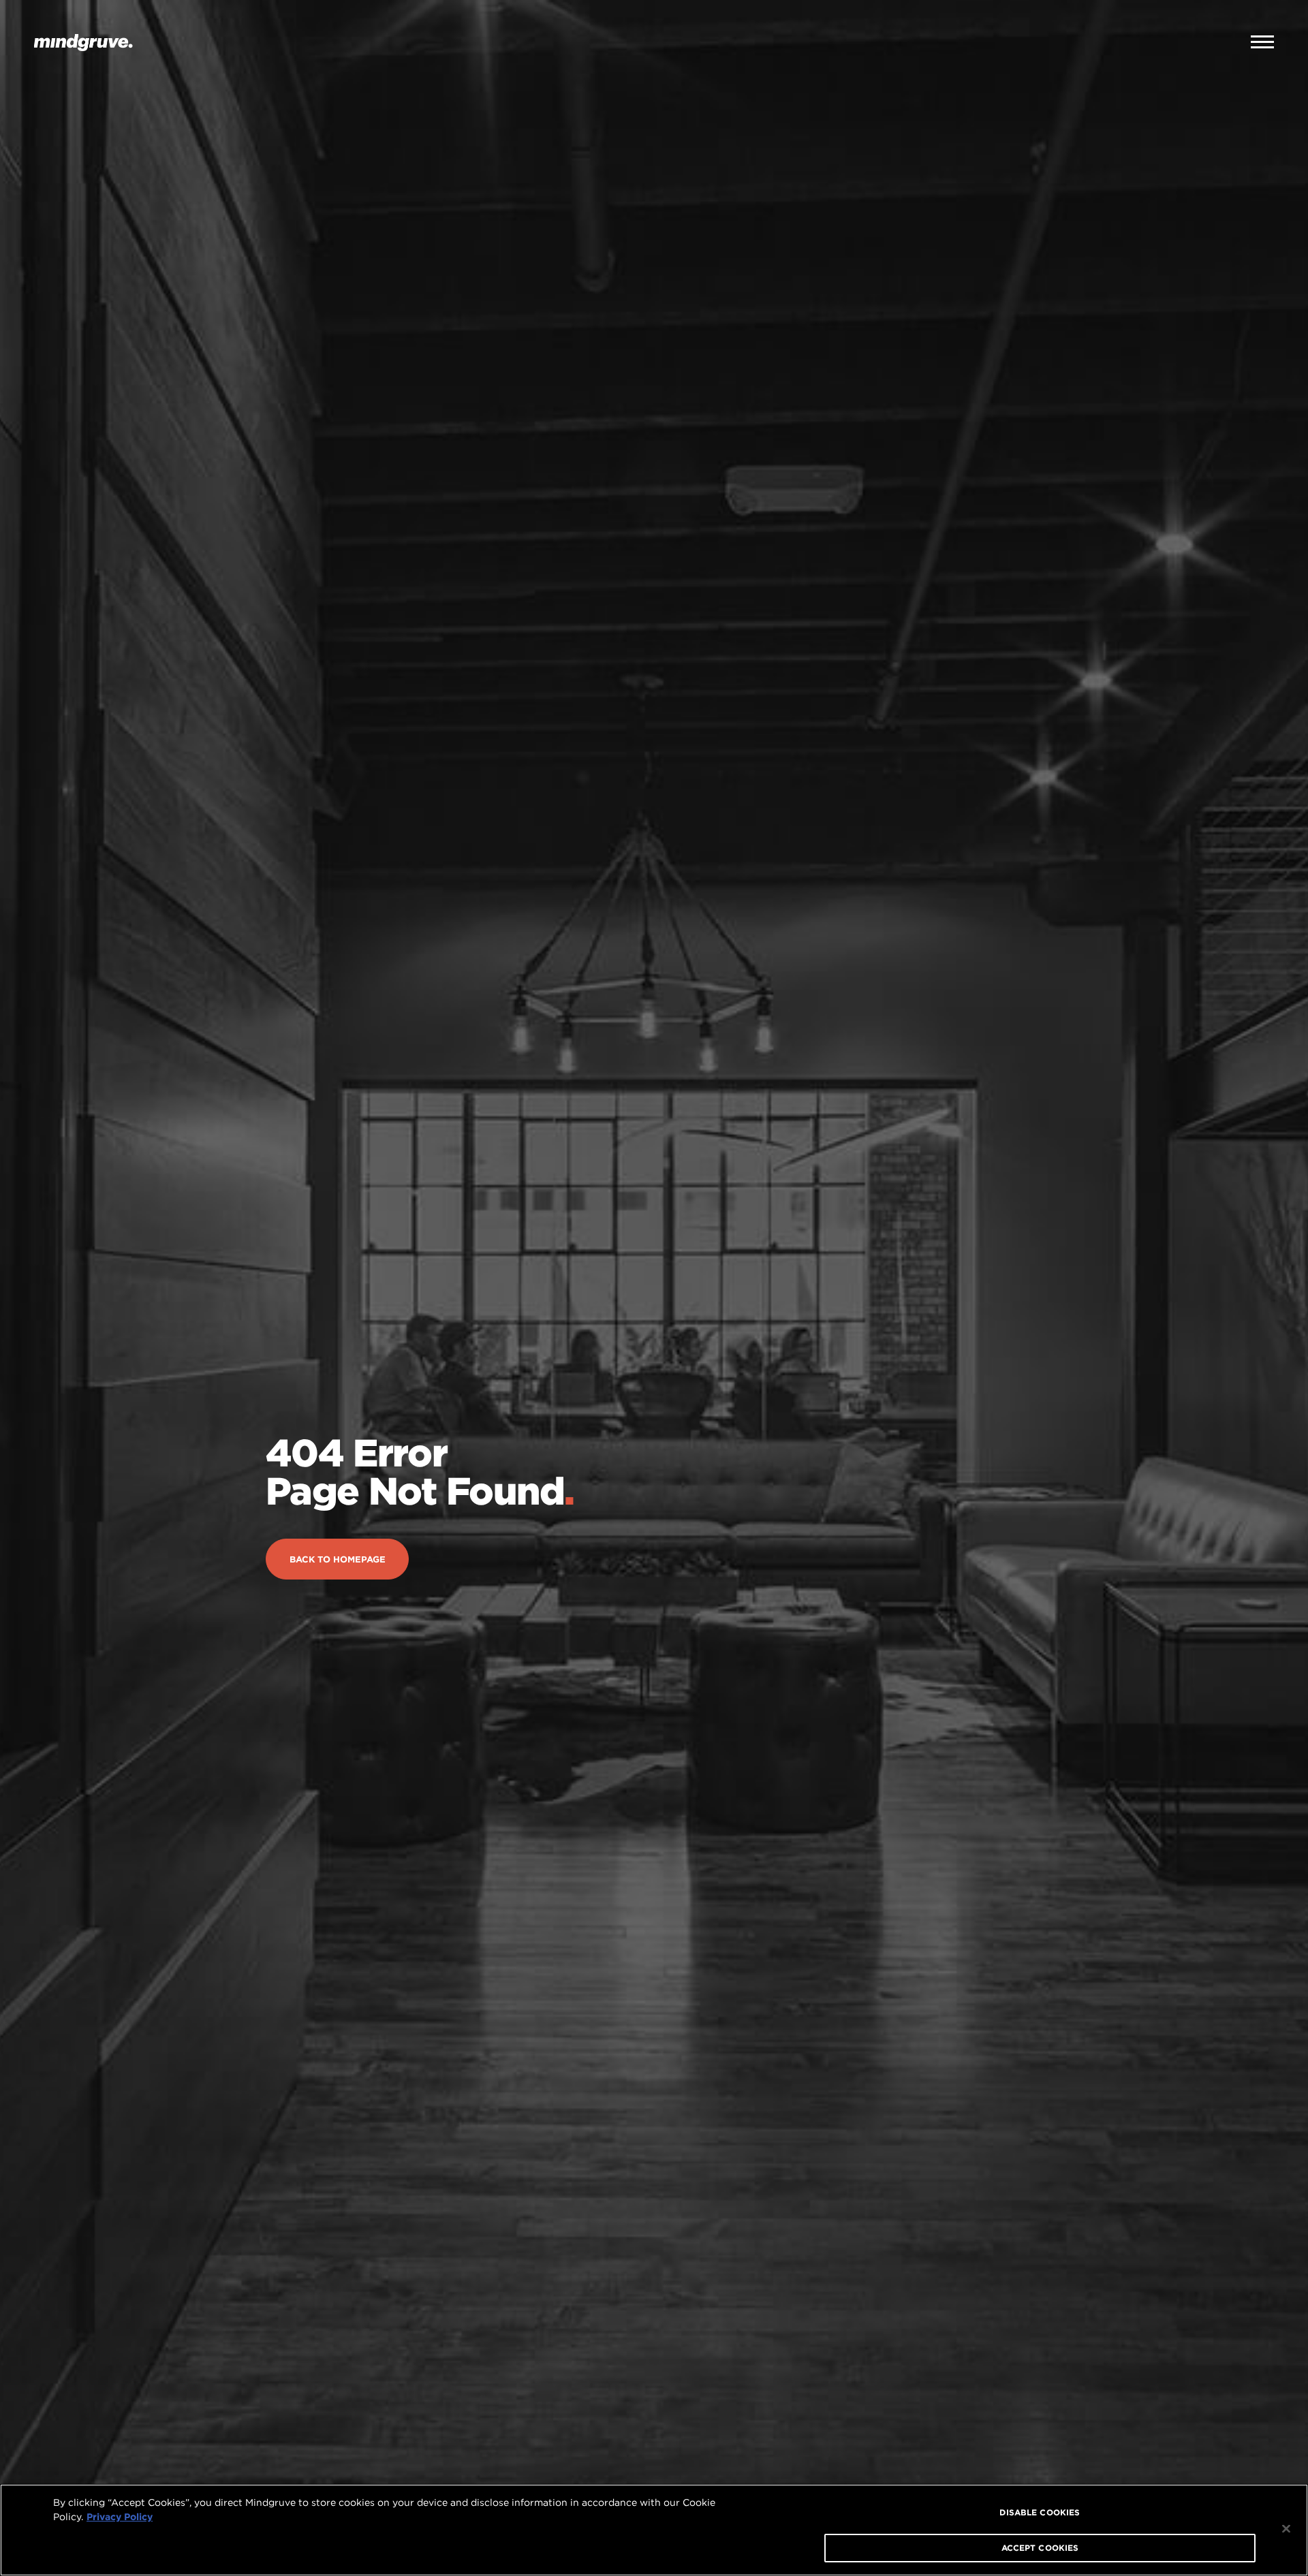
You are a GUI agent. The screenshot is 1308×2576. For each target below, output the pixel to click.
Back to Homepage (338, 1568)
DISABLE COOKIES (1040, 2512)
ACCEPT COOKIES (1040, 2548)
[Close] (1286, 2529)
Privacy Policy (120, 2517)
